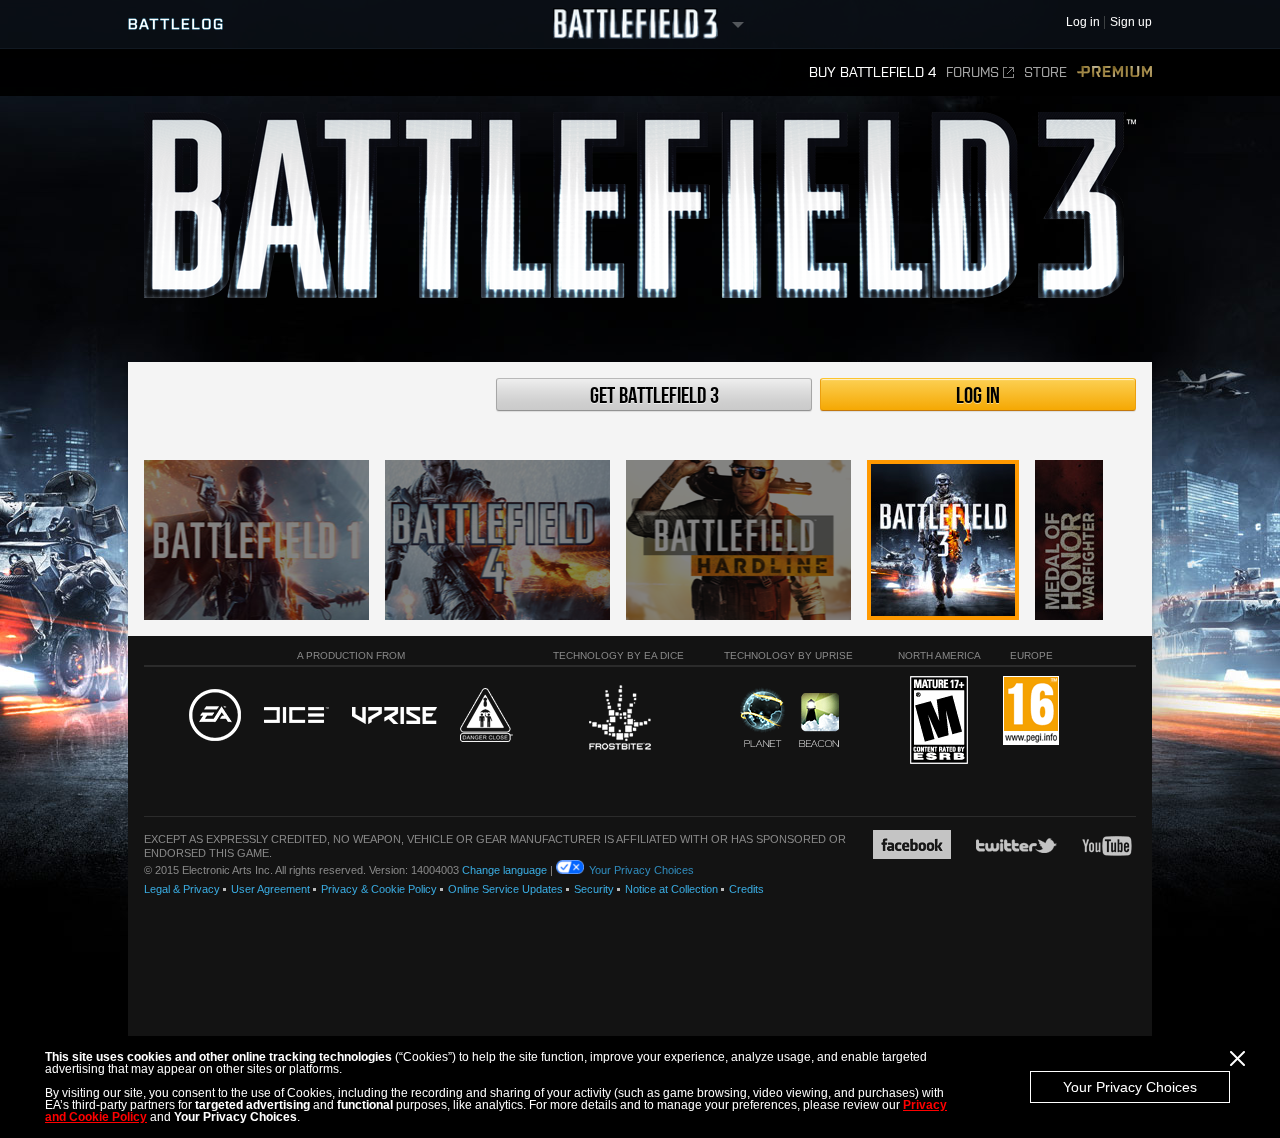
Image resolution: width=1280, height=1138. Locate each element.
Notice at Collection (671, 889)
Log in (978, 396)
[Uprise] (394, 716)
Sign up (1131, 22)
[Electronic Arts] (215, 716)
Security (594, 889)
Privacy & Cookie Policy (379, 889)
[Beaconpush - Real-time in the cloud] (819, 721)
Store (1045, 72)
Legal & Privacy (182, 889)
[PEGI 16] (1031, 711)
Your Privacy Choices (1130, 1087)
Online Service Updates (505, 889)
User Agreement (270, 889)
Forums (972, 72)
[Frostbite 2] (619, 720)
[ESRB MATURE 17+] (939, 721)
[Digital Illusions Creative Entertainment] (296, 716)
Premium (1114, 72)
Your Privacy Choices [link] (641, 870)
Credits (746, 889)
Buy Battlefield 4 (872, 72)
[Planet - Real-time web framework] (762, 718)
